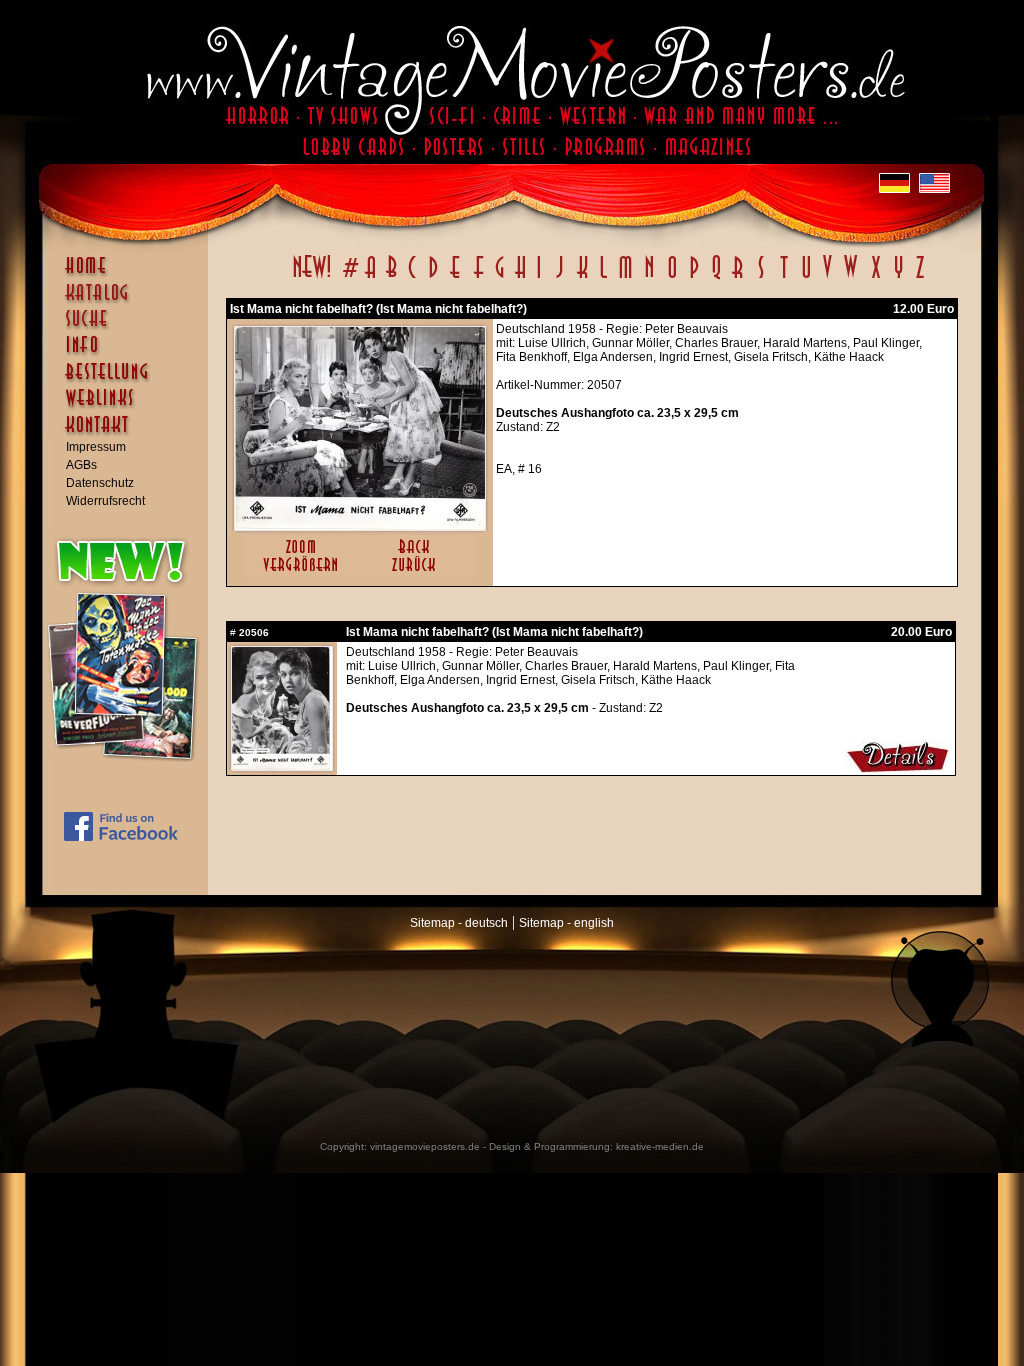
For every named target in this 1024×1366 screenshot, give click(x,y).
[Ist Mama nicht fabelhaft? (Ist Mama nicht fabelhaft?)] (360, 526)
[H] (520, 278)
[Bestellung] (130, 381)
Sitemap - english (566, 923)
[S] (760, 278)
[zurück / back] (417, 573)
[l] (603, 278)
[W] (850, 278)
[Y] (898, 278)
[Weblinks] (130, 408)
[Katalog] (130, 301)
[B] (391, 278)
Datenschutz (100, 483)
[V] (826, 278)
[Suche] (130, 327)
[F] (478, 278)
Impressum (96, 447)
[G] (499, 278)
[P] (694, 278)
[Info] (130, 354)
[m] (625, 278)
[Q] (716, 278)
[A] (370, 278)
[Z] (919, 278)
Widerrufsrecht (105, 501)
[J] (559, 278)
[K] (582, 278)
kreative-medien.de (660, 1146)
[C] (412, 278)
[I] (539, 278)
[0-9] (349, 278)
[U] (805, 278)
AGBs (81, 465)
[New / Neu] (312, 278)
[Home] (130, 275)
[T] (783, 278)
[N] (649, 278)
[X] (875, 278)
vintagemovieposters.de (425, 1146)
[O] (672, 278)
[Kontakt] (130, 434)
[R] (738, 278)
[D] (433, 278)
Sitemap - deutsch (459, 923)
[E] (456, 278)
